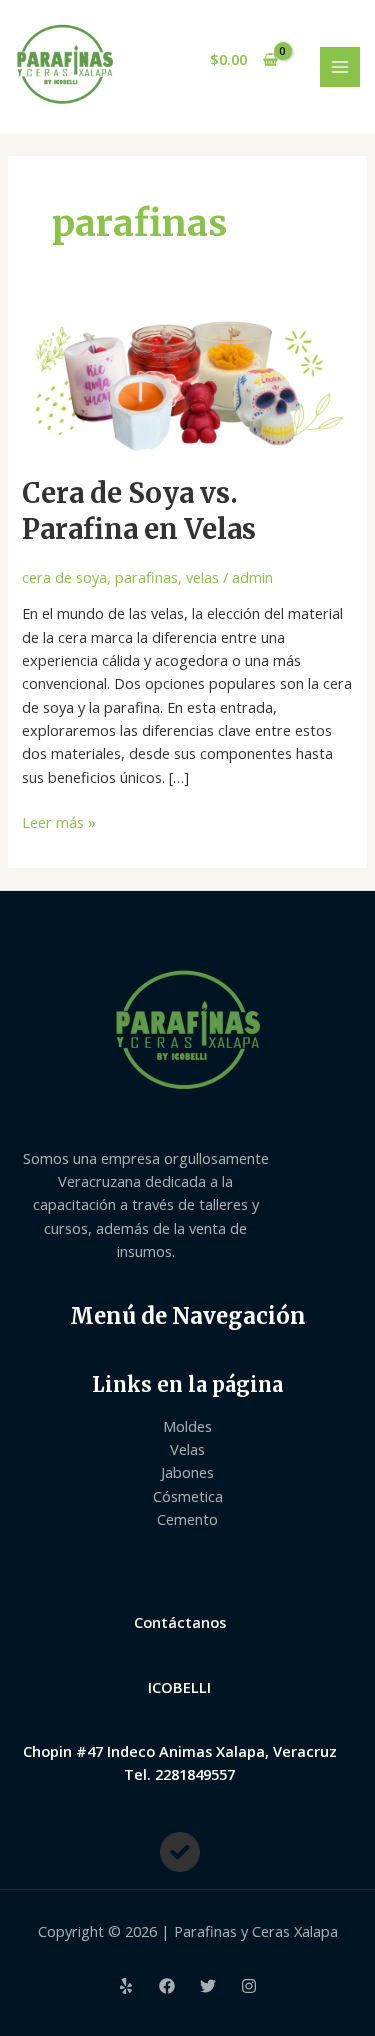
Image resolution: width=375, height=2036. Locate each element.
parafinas (146, 577)
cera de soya (64, 577)
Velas (187, 1449)
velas (202, 577)
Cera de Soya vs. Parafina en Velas (139, 511)
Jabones (187, 1472)
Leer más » (59, 821)
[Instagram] (249, 1986)
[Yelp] (126, 1986)
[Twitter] (208, 1986)
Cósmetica (188, 1496)
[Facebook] (167, 1986)
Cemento (187, 1519)
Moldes (187, 1426)
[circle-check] (180, 1852)
